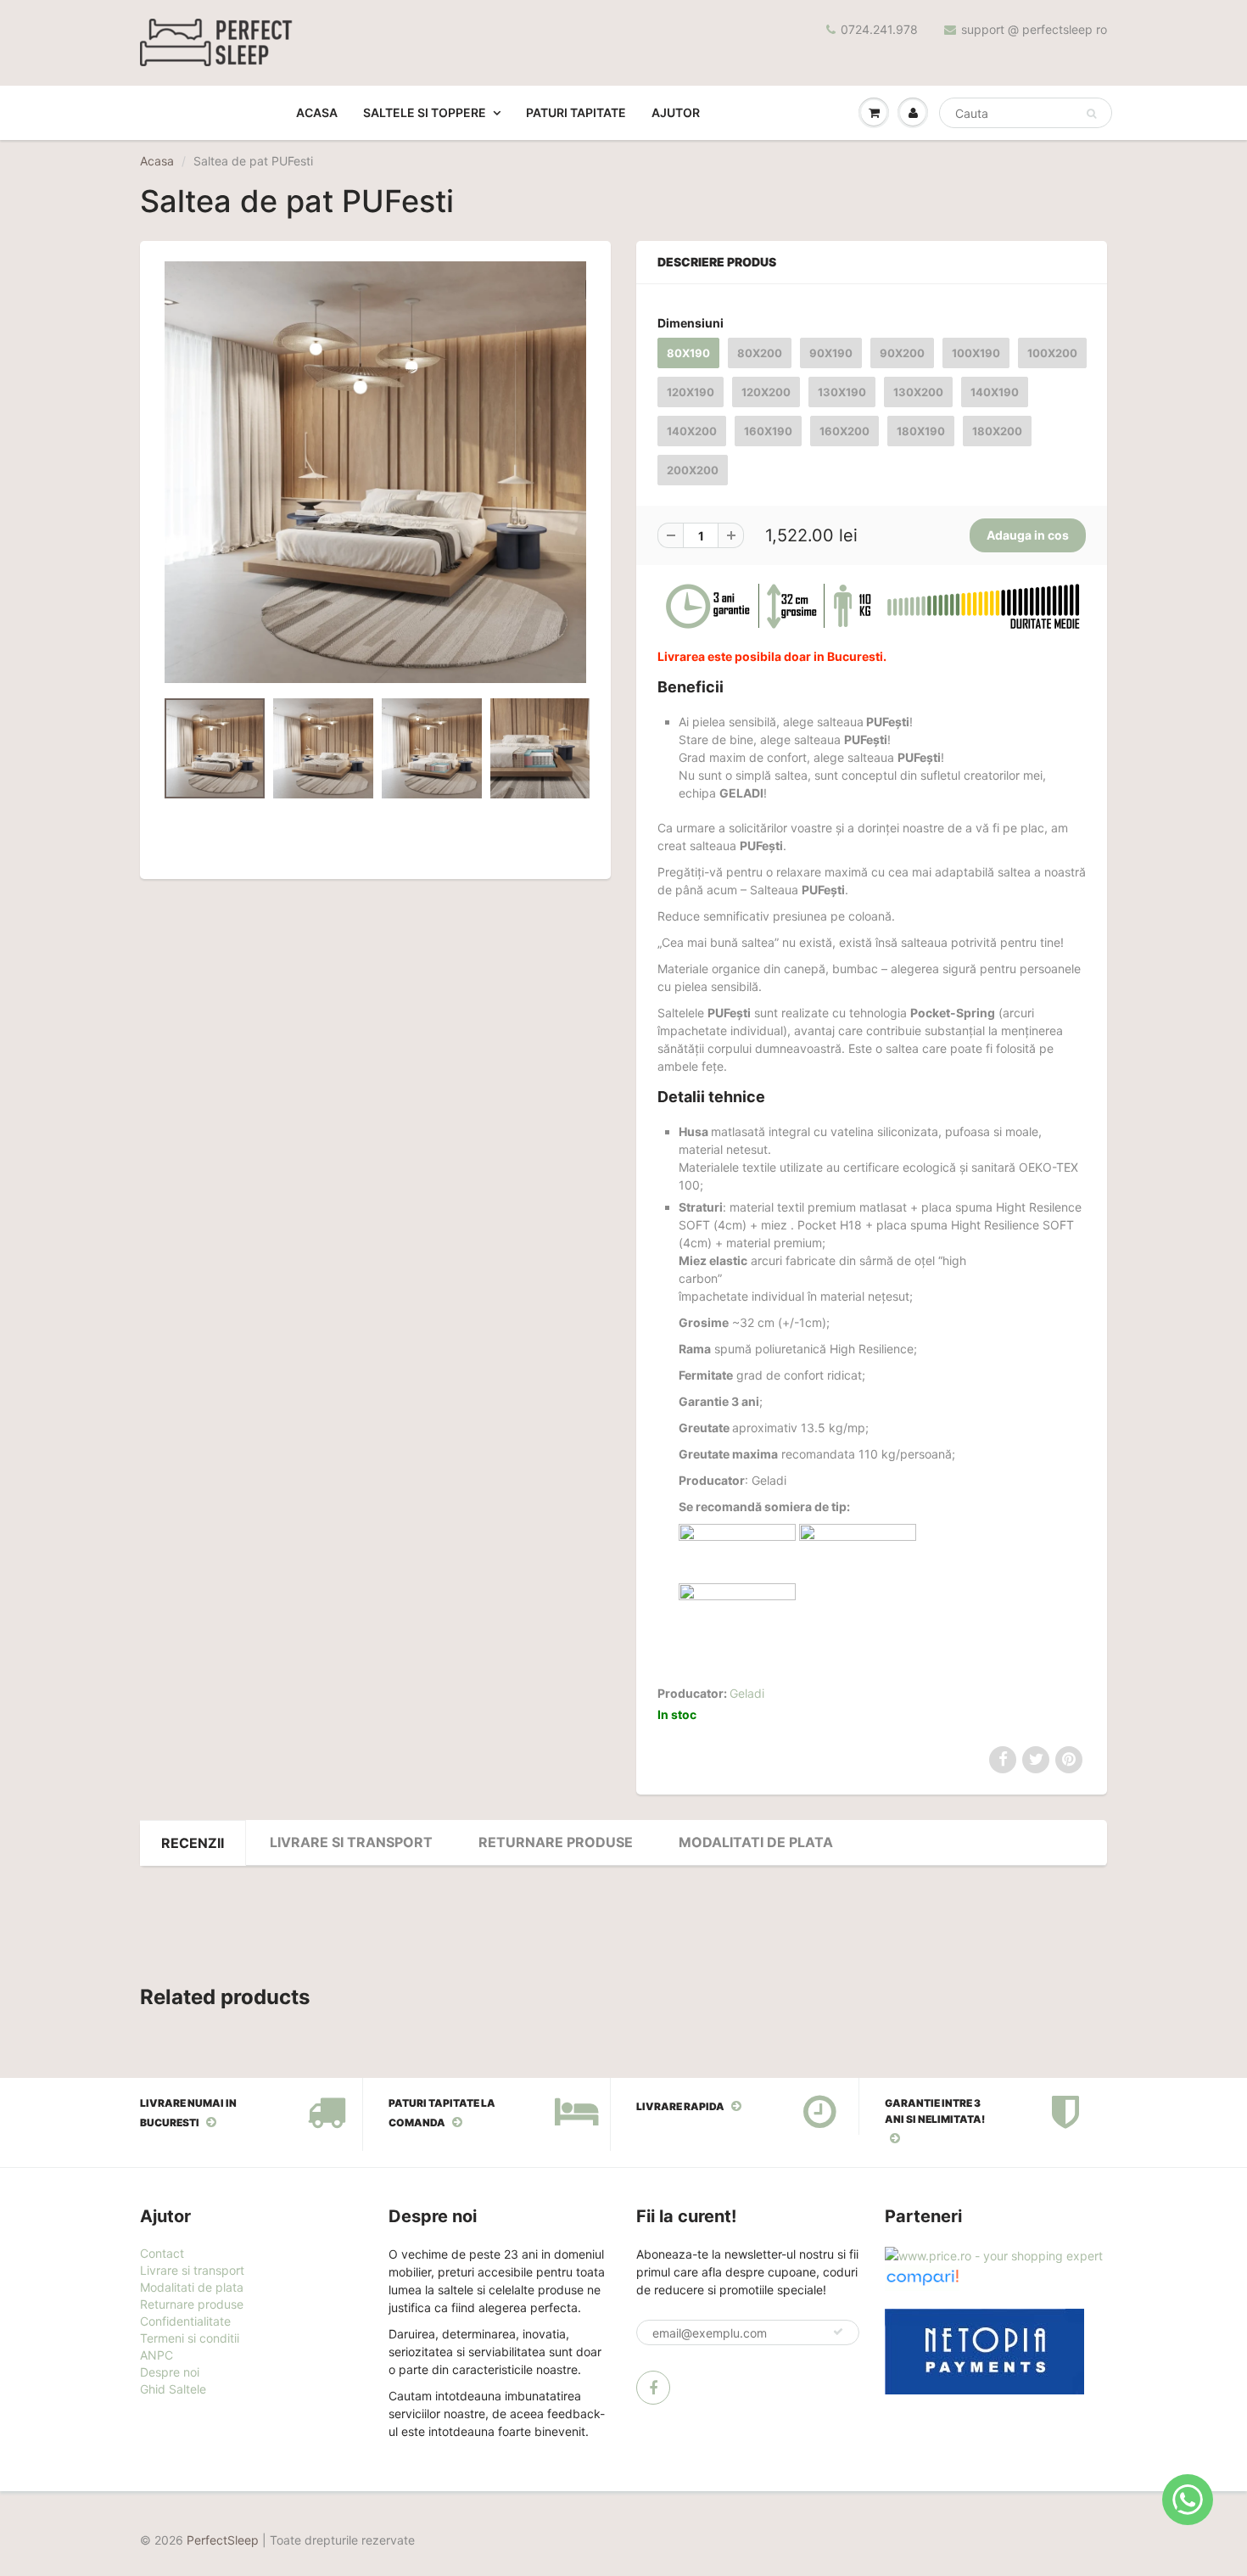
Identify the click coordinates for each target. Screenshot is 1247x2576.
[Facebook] (653, 2388)
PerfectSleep (223, 2540)
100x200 (1052, 353)
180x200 (997, 431)
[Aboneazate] (838, 2332)
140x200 (692, 431)
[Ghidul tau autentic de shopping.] (922, 2276)
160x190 (768, 431)
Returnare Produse (556, 1842)
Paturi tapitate (576, 112)
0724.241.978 (879, 29)
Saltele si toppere (425, 112)
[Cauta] (1091, 114)
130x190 (842, 392)
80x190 (688, 353)
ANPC (157, 2355)
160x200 (844, 431)
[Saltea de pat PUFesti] (375, 472)
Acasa (317, 112)
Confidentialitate (185, 2321)
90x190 (831, 353)
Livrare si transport (351, 1842)
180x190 (921, 431)
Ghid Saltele (173, 2389)
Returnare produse (192, 2304)
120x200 (766, 392)
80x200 (760, 353)
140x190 (995, 392)
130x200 (918, 392)
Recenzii (193, 1843)
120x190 (691, 392)
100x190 (976, 353)
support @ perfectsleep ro (1034, 29)
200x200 (693, 470)
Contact (162, 2253)
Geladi (747, 1693)
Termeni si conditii (190, 2338)
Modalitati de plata (756, 1842)
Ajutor (676, 112)
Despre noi (170, 2372)
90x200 (902, 353)
